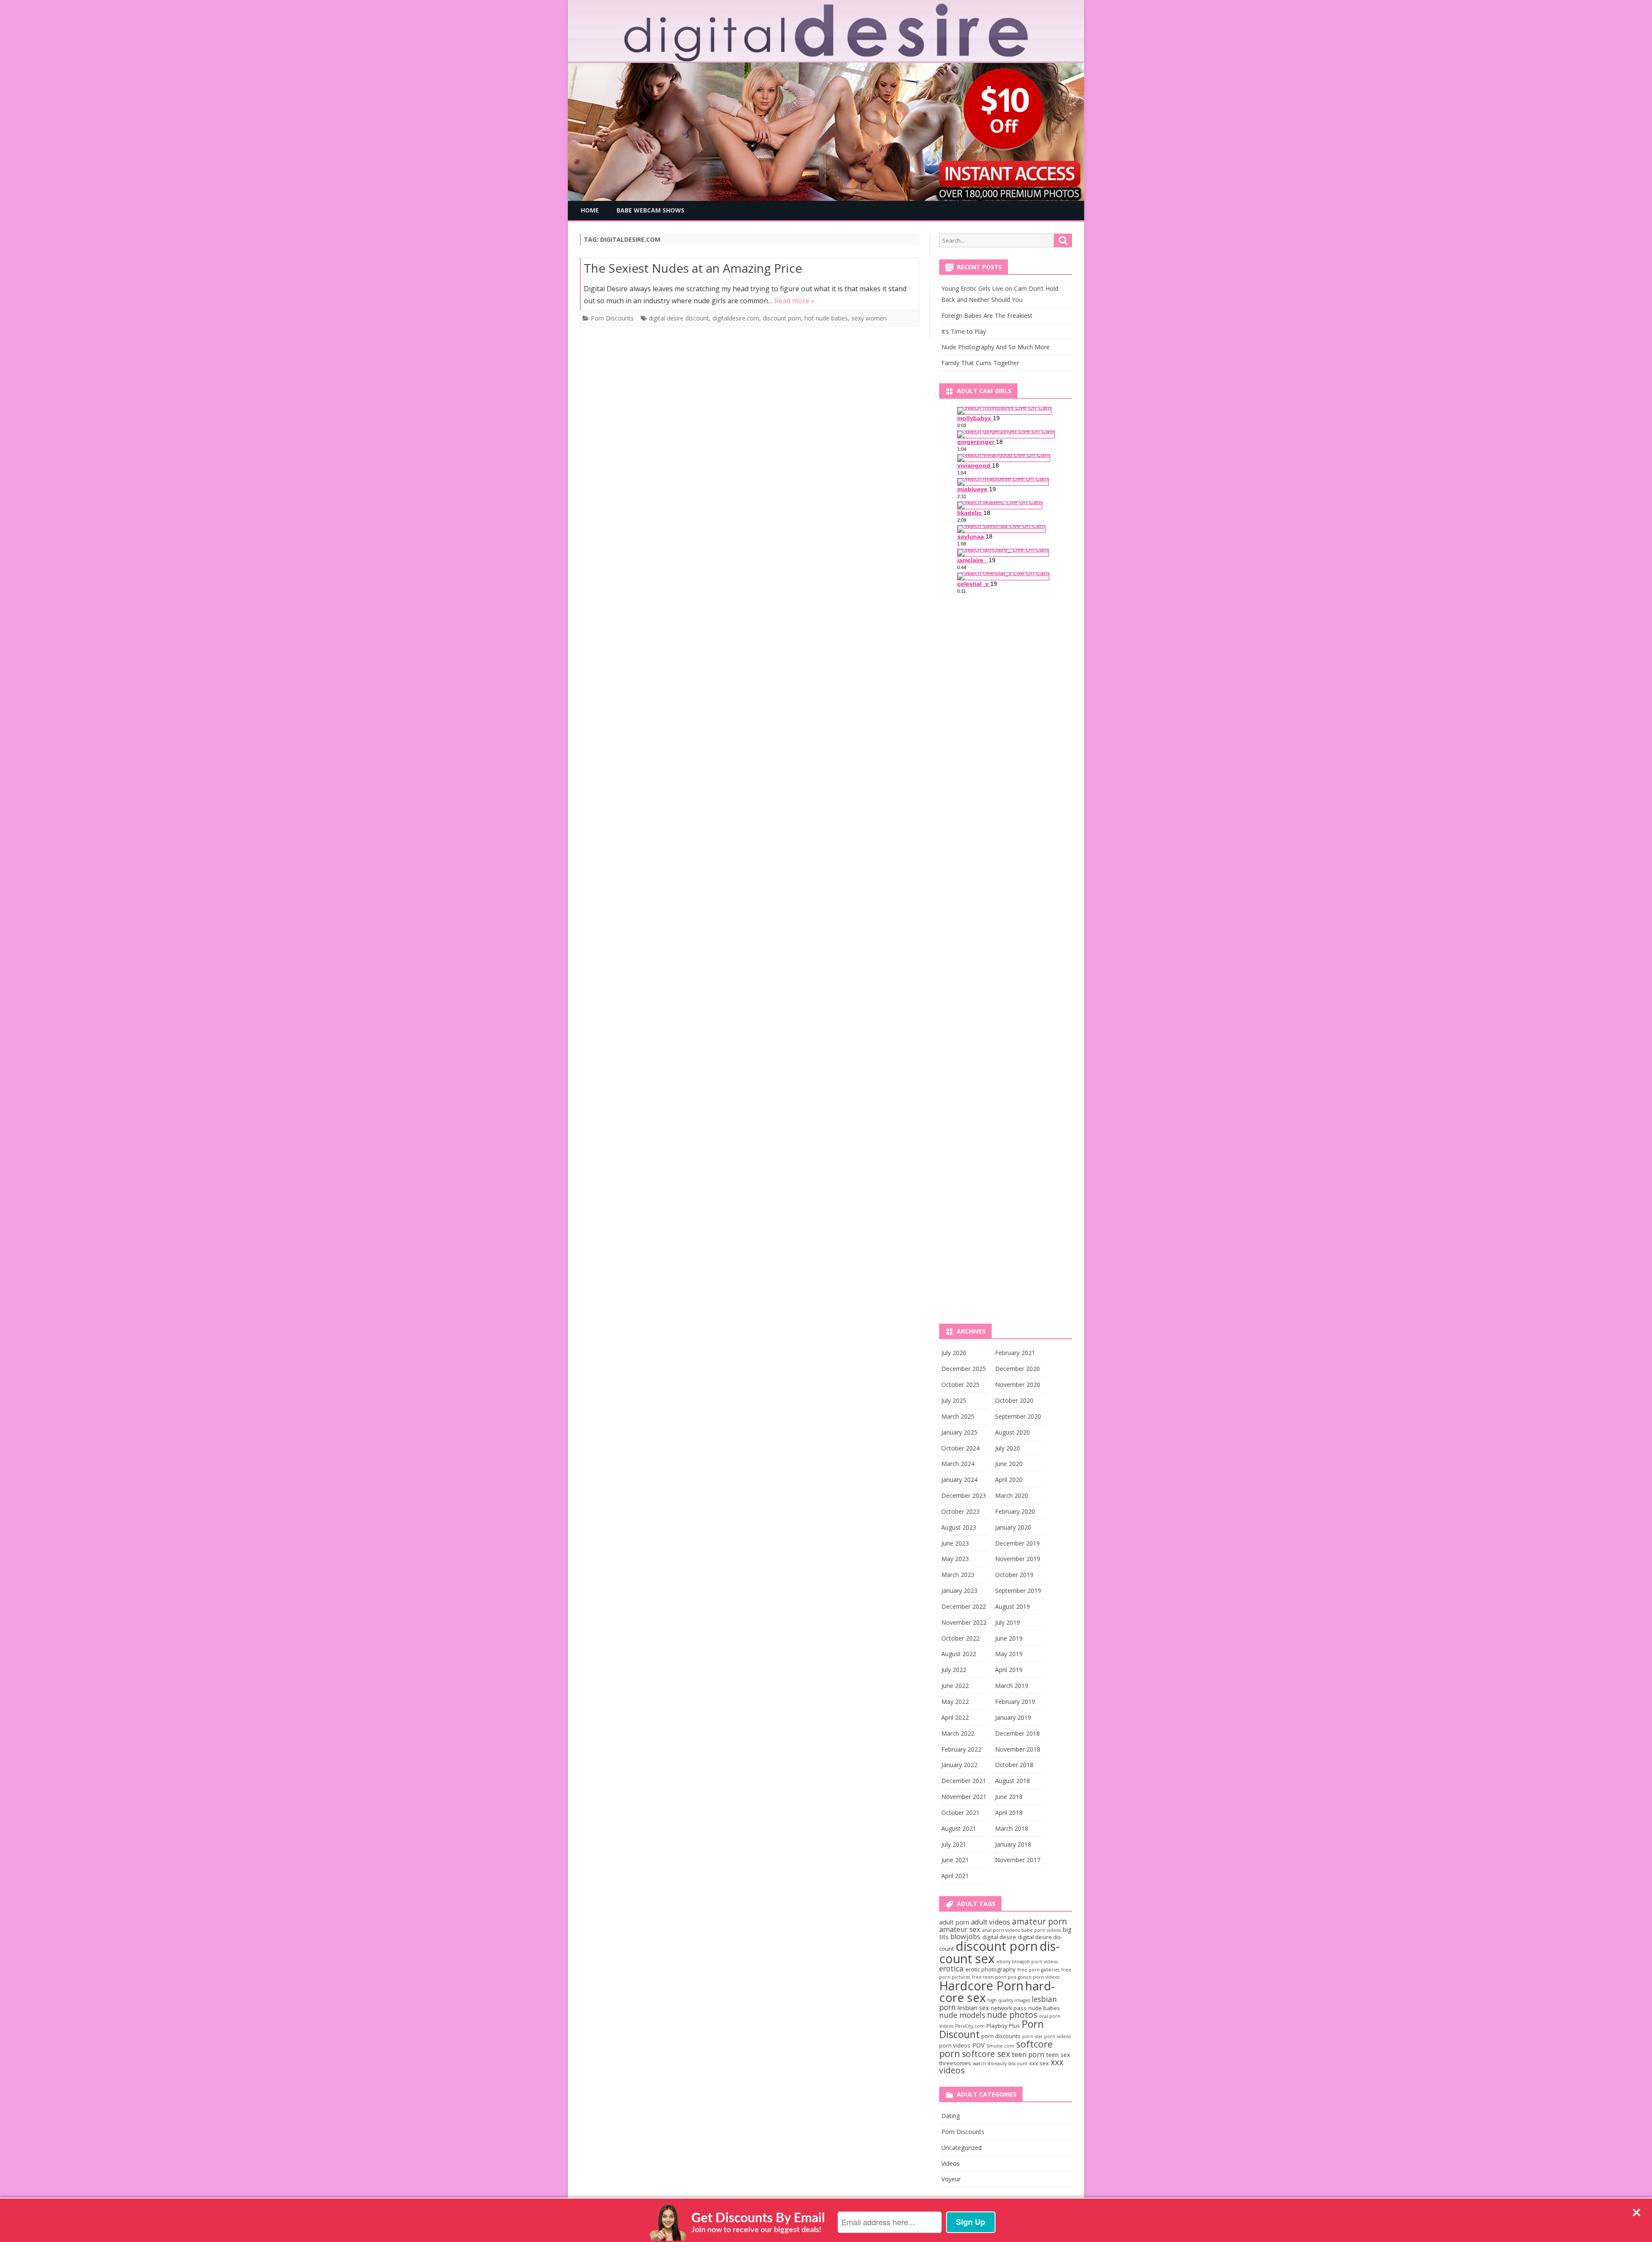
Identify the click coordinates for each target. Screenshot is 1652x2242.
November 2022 (964, 1622)
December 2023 (964, 1495)
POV (979, 2045)
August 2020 (1012, 1432)
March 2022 (958, 1733)
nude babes (1044, 2008)
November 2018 (1018, 1749)
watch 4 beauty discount (1000, 2063)
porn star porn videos (1046, 2036)
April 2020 (1009, 1480)
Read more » (794, 301)
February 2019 (1015, 1702)
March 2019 (1012, 1686)
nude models (962, 2015)
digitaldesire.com (736, 318)
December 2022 (964, 1606)
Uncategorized (962, 2148)
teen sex (1058, 2054)
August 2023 (959, 1527)
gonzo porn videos (1039, 1977)
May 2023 (955, 1559)
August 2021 (959, 1828)
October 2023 (960, 1511)
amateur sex (960, 1929)
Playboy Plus (1003, 2026)
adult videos (991, 1922)
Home (590, 210)
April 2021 (955, 1876)
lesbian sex (973, 2008)
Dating (951, 2116)
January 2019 (1013, 1717)
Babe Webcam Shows (650, 210)
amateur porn (1039, 1922)
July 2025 (954, 1400)
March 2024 (958, 1464)
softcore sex (986, 2054)
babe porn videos (1041, 1930)
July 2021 (954, 1844)
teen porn (1028, 2054)
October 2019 (1014, 1575)
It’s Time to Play (964, 331)
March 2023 (958, 1575)
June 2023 (955, 1543)
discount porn (782, 318)
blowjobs (965, 1937)
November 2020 (1018, 1384)
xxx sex (1039, 2063)
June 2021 (955, 1860)
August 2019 (1012, 1606)
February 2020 (1015, 1511)
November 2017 (1018, 1860)
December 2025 (964, 1369)
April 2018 (1009, 1812)
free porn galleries (1039, 1970)
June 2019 (1009, 1638)
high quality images (1009, 2000)
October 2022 (960, 1638)
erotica (951, 1968)
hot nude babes (826, 318)
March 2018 (1012, 1828)
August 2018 (1012, 1781)
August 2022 (959, 1654)
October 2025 (960, 1384)
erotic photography (991, 1969)
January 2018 (1013, 1844)
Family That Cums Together (980, 363)
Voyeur (951, 2179)
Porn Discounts (612, 318)
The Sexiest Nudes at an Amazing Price (693, 268)
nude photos (1012, 2015)
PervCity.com (970, 2026)
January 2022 (959, 1765)
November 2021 (964, 1797)
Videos (951, 2163)
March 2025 (958, 1416)
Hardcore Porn (981, 1985)
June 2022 (955, 1686)
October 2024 (960, 1448)
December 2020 (1017, 1369)
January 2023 (959, 1591)
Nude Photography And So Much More (996, 347)
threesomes (955, 2063)
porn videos (955, 2045)
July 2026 (954, 1353)
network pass (1009, 2008)
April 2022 (955, 1717)
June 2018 (1009, 1797)
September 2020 (1018, 1416)
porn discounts (1001, 2036)
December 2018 (1017, 1733)
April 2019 (1009, 1670)
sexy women (869, 318)
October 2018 (1014, 1765)
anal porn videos (1001, 1930)
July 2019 (1008, 1622)
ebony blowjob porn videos (1027, 1962)
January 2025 (959, 1432)
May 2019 (1009, 1654)
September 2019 (1018, 1591)
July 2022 (954, 1670)
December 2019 (1017, 1543)
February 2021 (1015, 1353)
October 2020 (1014, 1400)
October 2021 (960, 1812)
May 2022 (955, 1702)
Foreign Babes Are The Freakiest (987, 316)
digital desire (999, 1937)
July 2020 (1008, 1448)
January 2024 (959, 1480)
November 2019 (1018, 1559)
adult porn (954, 1922)
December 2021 (964, 1781)
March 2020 (1012, 1495)
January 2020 (1013, 1527)
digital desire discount (679, 318)
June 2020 (1009, 1464)
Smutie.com (1000, 2046)
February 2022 (961, 1749)
